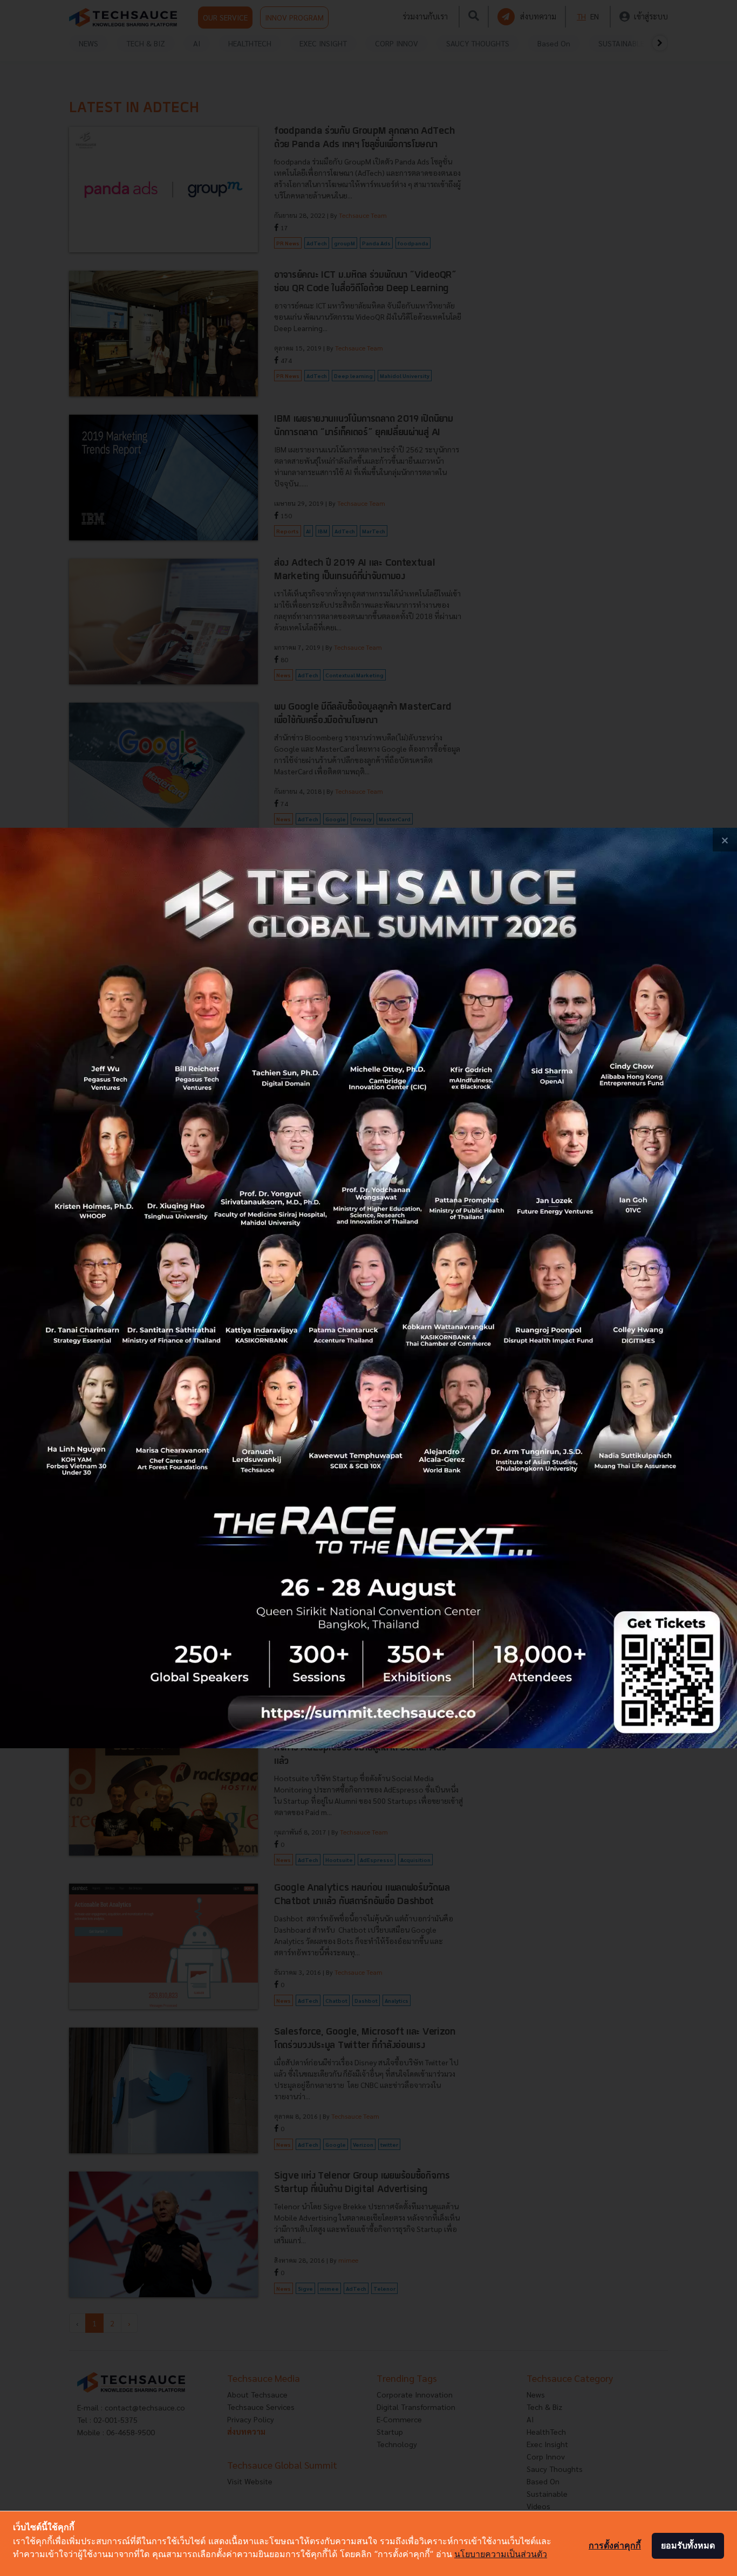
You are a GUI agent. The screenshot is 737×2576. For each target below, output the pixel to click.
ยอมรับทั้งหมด (688, 2545)
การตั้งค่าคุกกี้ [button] (615, 2545)
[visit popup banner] (368, 1288)
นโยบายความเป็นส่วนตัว (501, 2554)
